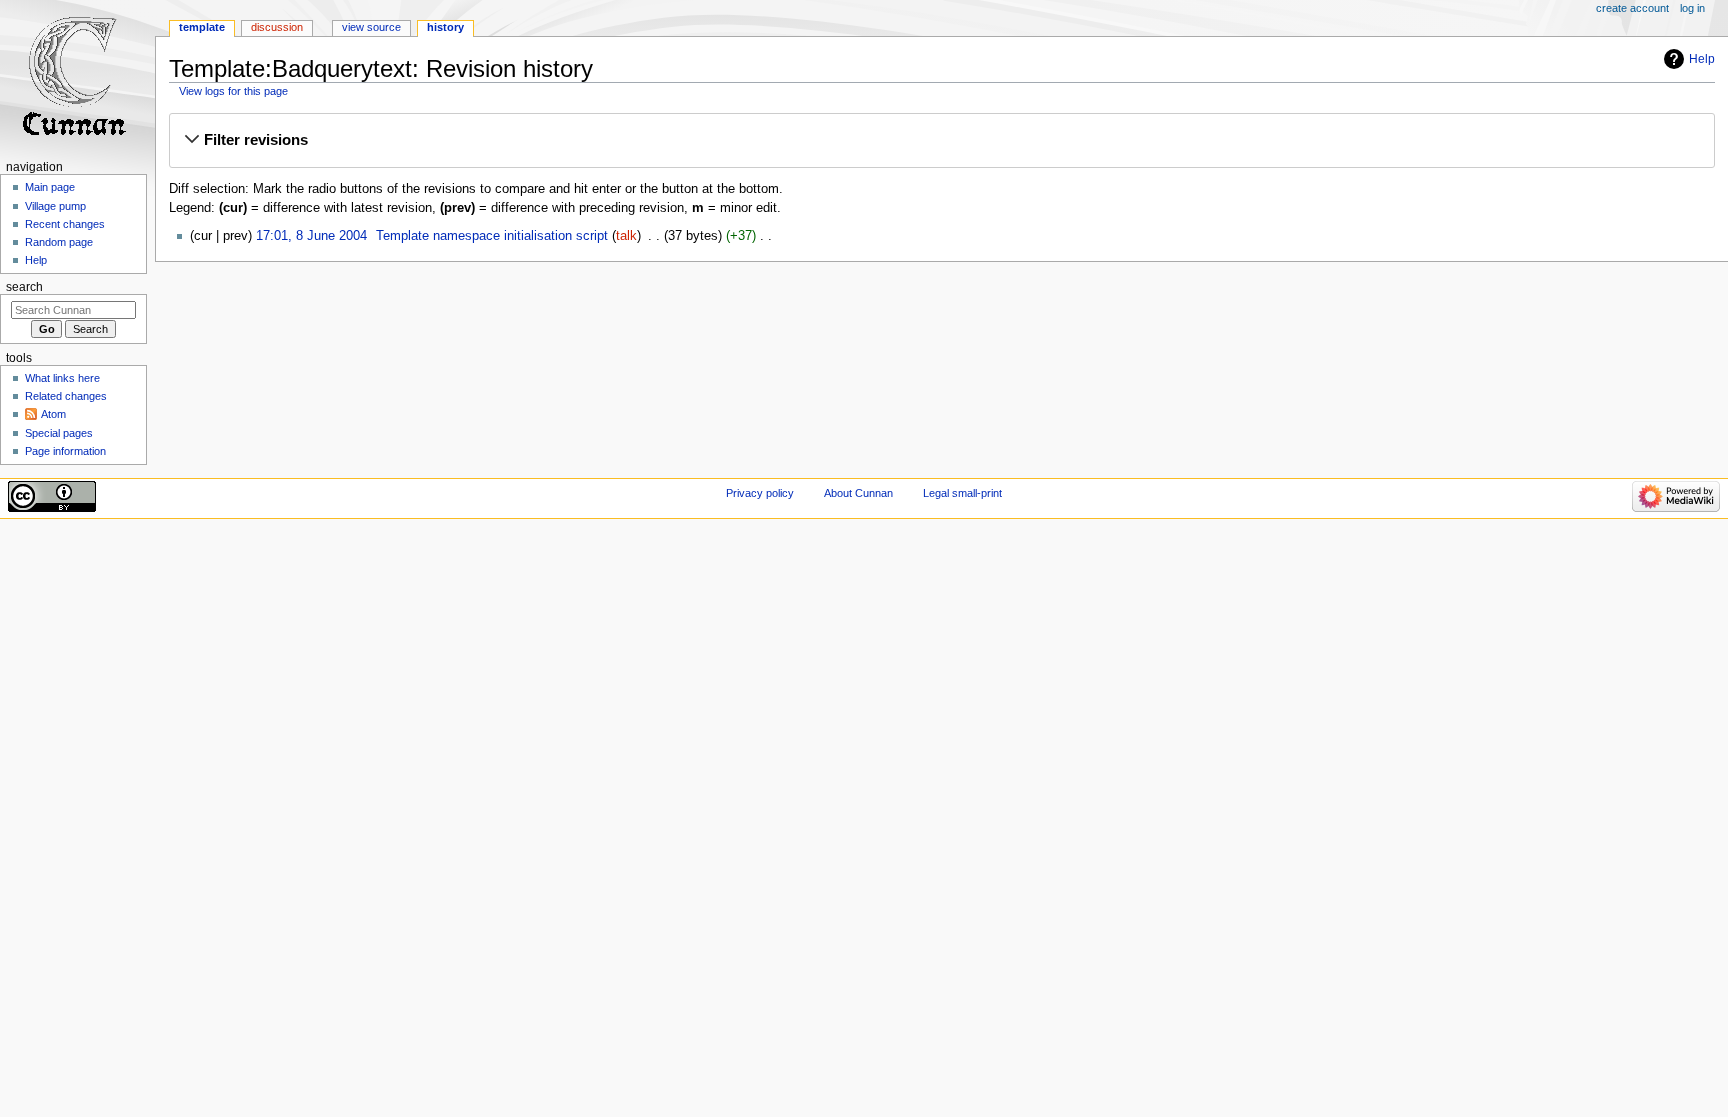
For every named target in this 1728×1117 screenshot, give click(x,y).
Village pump (55, 206)
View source (371, 27)
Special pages (59, 433)
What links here (62, 378)
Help (1702, 59)
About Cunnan (858, 493)
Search (24, 287)
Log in (1692, 8)
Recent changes (65, 224)
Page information (65, 451)
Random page (59, 242)
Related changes (66, 396)
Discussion (277, 27)
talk (626, 236)
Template (202, 27)
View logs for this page (233, 91)
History (445, 27)
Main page (50, 187)
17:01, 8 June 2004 (311, 236)
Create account (1632, 8)
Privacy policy (760, 493)
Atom (53, 414)
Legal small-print (962, 493)
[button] (941, 140)
